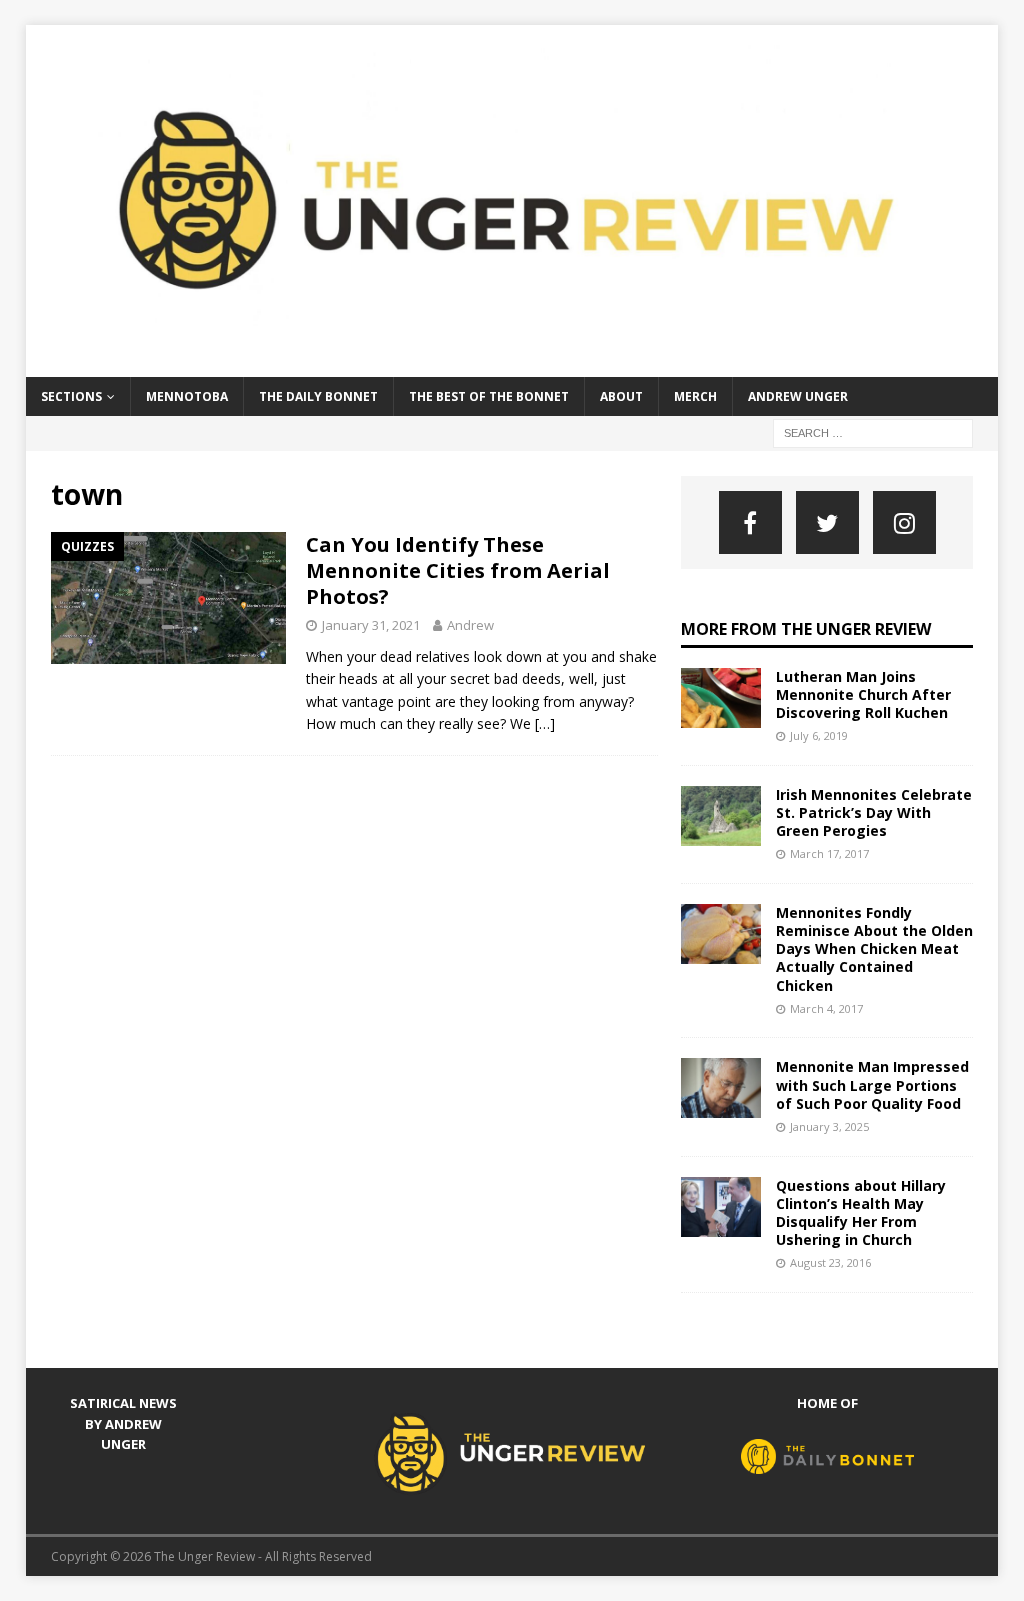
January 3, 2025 (829, 1126)
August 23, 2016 (830, 1262)
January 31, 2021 (371, 625)
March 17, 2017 (829, 853)
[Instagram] (904, 522)
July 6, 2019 (819, 735)
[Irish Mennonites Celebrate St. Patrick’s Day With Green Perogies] (721, 816)
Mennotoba (187, 396)
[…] (545, 723)
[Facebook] (750, 522)
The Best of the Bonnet (489, 396)
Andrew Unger (798, 396)
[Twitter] (827, 522)
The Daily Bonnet (318, 396)
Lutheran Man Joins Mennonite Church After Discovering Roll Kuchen (863, 694)
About (621, 396)
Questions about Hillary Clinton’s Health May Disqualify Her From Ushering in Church (861, 1213)
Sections (71, 396)
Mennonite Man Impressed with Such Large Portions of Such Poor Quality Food (872, 1084)
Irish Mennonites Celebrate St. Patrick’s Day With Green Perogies (874, 812)
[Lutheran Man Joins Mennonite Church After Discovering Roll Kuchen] (721, 698)
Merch (695, 396)
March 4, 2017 (826, 1008)
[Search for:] (873, 431)
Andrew (470, 625)
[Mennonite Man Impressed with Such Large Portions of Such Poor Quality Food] (721, 1088)
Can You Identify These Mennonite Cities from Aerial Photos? (458, 570)
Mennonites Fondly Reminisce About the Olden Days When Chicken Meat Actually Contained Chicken (874, 949)
